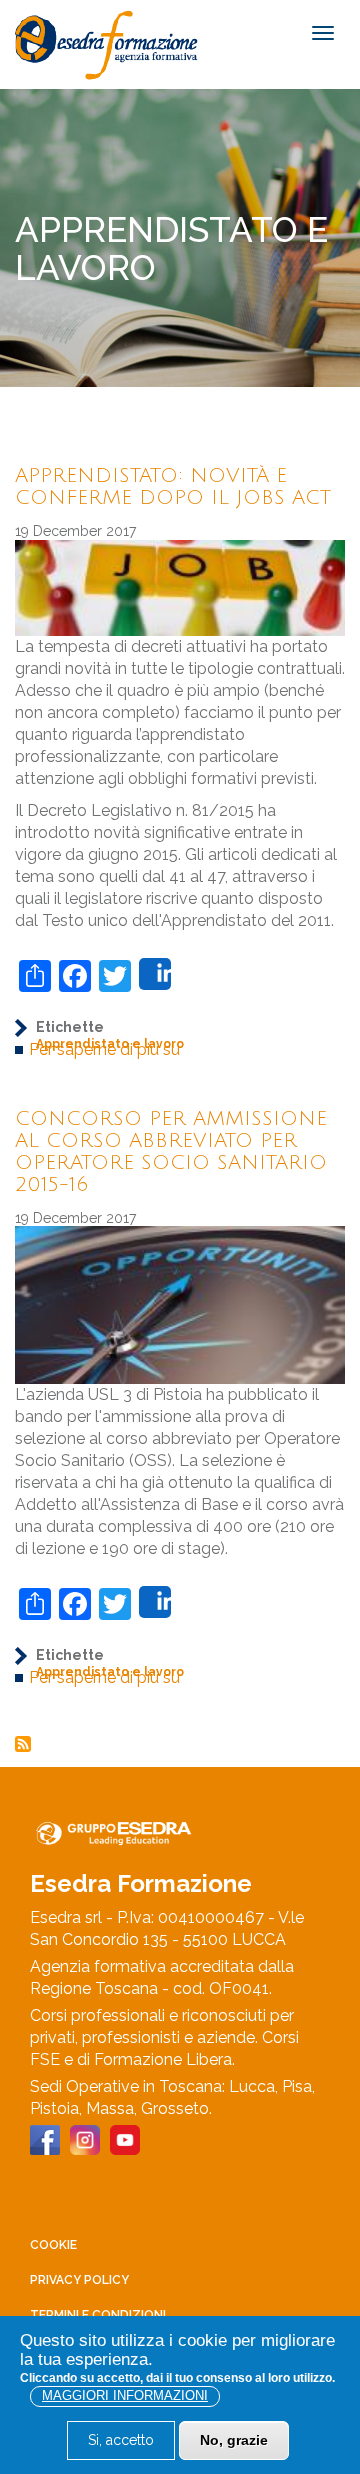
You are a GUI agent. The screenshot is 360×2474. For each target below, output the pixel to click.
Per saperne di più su (104, 1049)
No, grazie (234, 2440)
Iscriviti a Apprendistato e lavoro (23, 1744)
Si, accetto (121, 2440)
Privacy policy (79, 2280)
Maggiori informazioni (125, 2395)
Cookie (53, 2245)
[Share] (155, 974)
